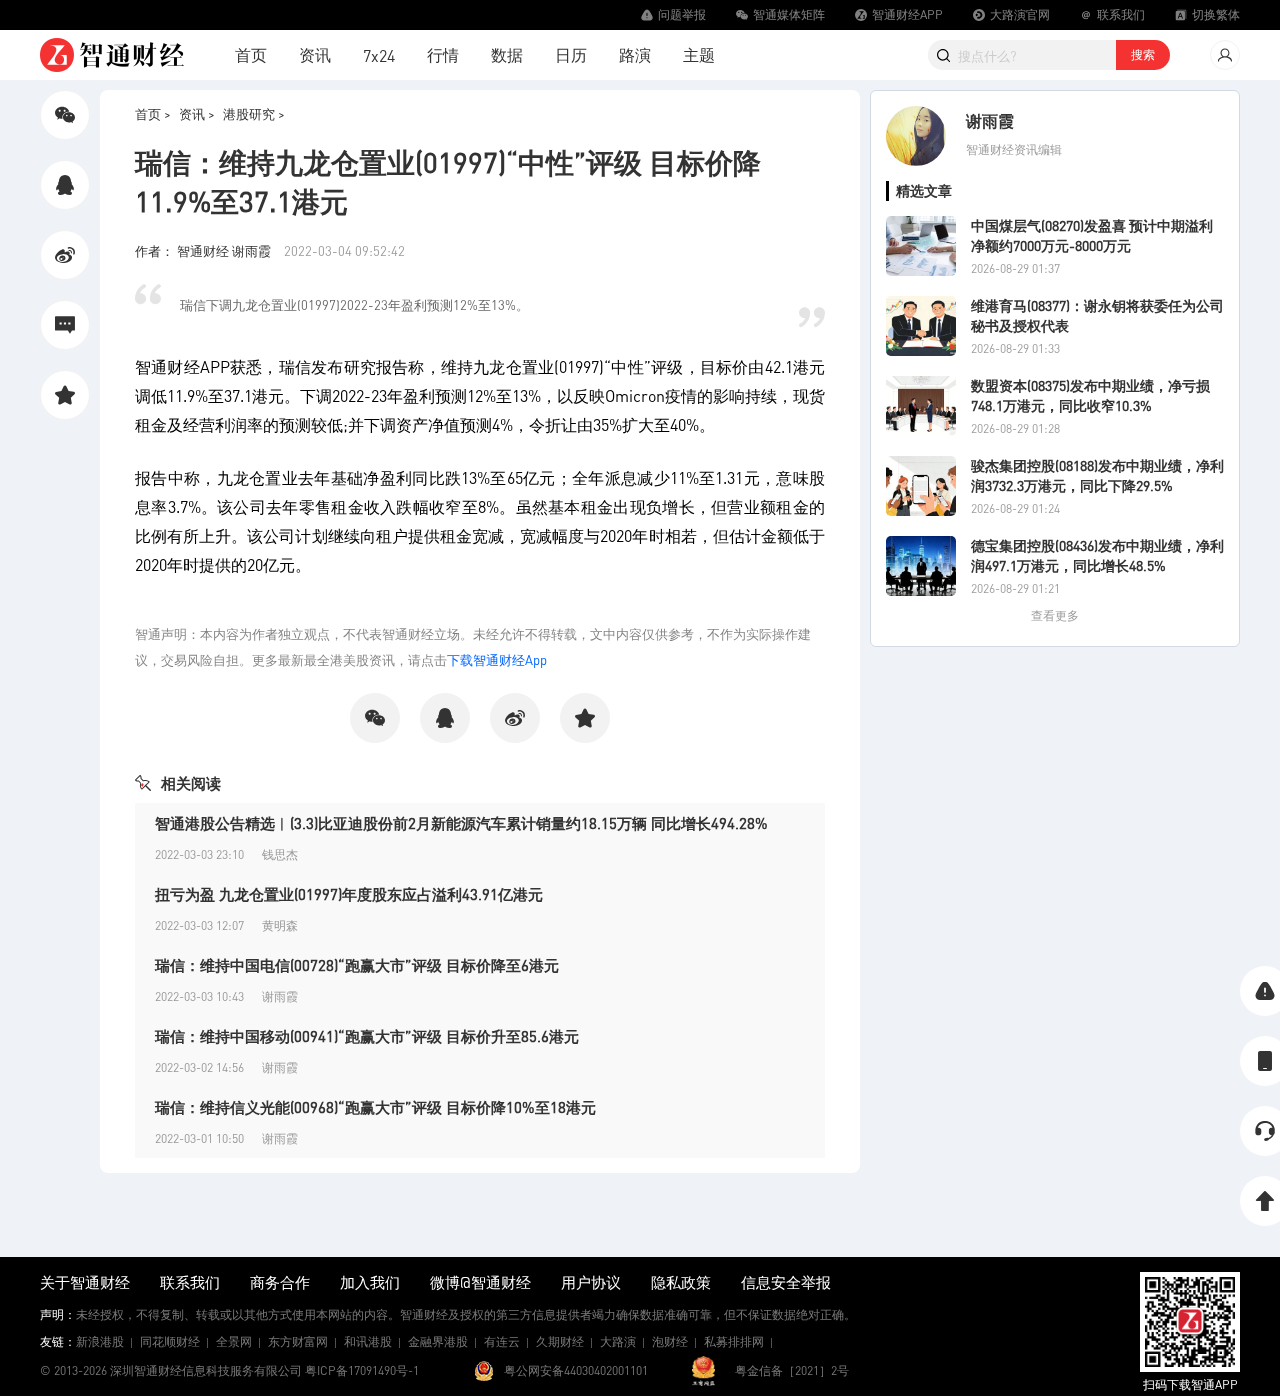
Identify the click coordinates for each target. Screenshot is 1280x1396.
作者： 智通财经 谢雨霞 (204, 250)
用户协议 (591, 1282)
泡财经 (670, 1341)
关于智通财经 (85, 1282)
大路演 (618, 1341)
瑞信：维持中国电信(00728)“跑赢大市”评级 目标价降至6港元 (357, 965)
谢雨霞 (990, 120)
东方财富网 (298, 1341)
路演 (635, 54)
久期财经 (560, 1341)
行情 (443, 54)
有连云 (502, 1341)
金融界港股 (438, 1341)
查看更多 (1055, 615)
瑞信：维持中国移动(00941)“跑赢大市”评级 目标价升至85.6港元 (367, 1036)
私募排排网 (734, 1341)
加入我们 (370, 1282)
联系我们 (190, 1282)
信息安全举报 (786, 1282)
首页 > (153, 113)
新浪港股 (100, 1341)
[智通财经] (112, 55)
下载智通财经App (497, 659)
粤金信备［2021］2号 (792, 1370)
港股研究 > (254, 113)
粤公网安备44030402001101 (576, 1370)
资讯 (315, 54)
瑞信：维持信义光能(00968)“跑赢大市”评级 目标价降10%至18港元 (375, 1107)
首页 (251, 54)
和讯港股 (368, 1341)
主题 (699, 54)
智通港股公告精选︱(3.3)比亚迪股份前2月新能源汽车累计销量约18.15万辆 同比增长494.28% (461, 823)
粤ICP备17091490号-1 (362, 1370)
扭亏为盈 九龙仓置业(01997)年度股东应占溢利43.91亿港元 (349, 894)
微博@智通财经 (480, 1282)
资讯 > (197, 113)
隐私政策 (681, 1282)
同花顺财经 (170, 1341)
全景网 (234, 1341)
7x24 (379, 55)
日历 (571, 54)
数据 (507, 54)
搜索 (1143, 54)
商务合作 (280, 1282)
